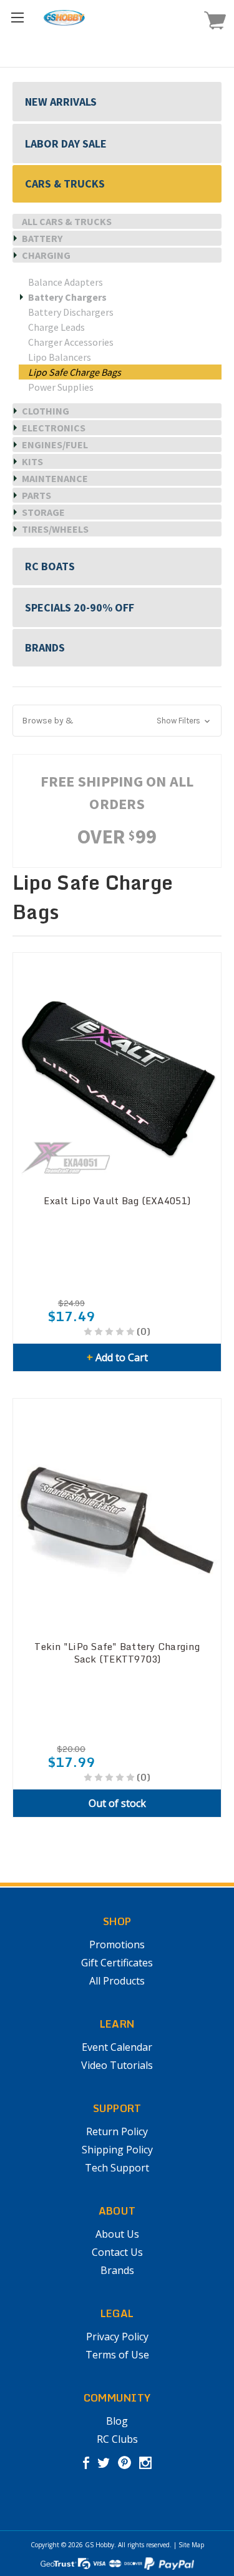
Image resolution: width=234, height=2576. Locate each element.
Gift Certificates (117, 1963)
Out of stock (117, 1803)
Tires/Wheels (55, 529)
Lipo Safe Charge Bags (75, 372)
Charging (46, 255)
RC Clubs (117, 2439)
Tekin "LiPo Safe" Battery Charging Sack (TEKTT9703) (117, 1653)
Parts (37, 495)
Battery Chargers (67, 297)
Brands (45, 647)
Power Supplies (61, 387)
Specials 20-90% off (80, 607)
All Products (117, 1981)
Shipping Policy (117, 2150)
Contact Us (117, 2252)
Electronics (54, 428)
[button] (117, 721)
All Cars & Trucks (67, 221)
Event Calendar (117, 2047)
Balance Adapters (66, 282)
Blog (117, 2421)
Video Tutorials (117, 2065)
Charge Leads (56, 327)
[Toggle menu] (17, 17)
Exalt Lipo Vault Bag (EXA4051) (117, 1200)
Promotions (117, 1945)
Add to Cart (117, 1357)
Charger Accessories (71, 342)
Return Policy (117, 2131)
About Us (117, 2234)
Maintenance (55, 478)
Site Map (191, 2545)
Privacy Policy (117, 2337)
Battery (42, 238)
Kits (32, 461)
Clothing (46, 411)
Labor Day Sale (66, 143)
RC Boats (50, 566)
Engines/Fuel (55, 445)
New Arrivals (61, 102)
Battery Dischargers (71, 312)
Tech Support (117, 2168)
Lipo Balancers (60, 357)
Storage (43, 512)
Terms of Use (117, 2355)
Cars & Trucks (65, 184)
